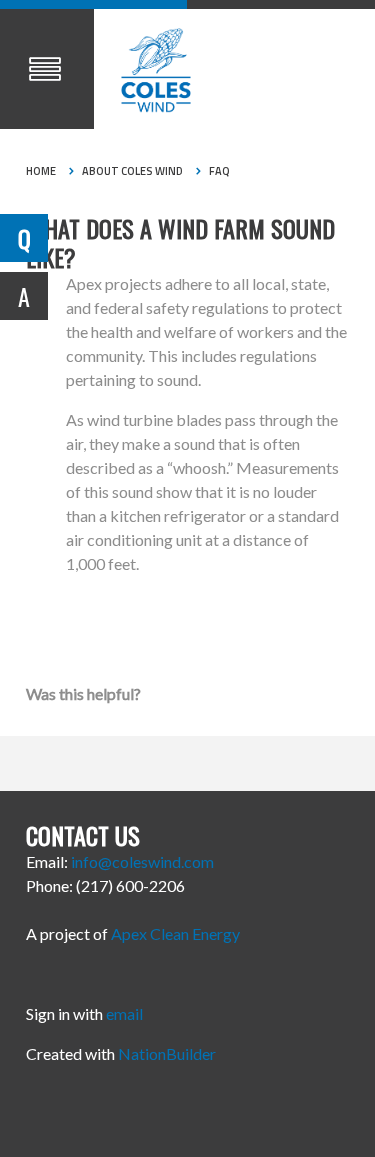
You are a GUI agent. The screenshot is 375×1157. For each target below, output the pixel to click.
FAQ (219, 171)
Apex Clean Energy (175, 933)
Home (41, 171)
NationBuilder (167, 1053)
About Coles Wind (132, 171)
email (124, 1013)
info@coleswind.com (142, 861)
